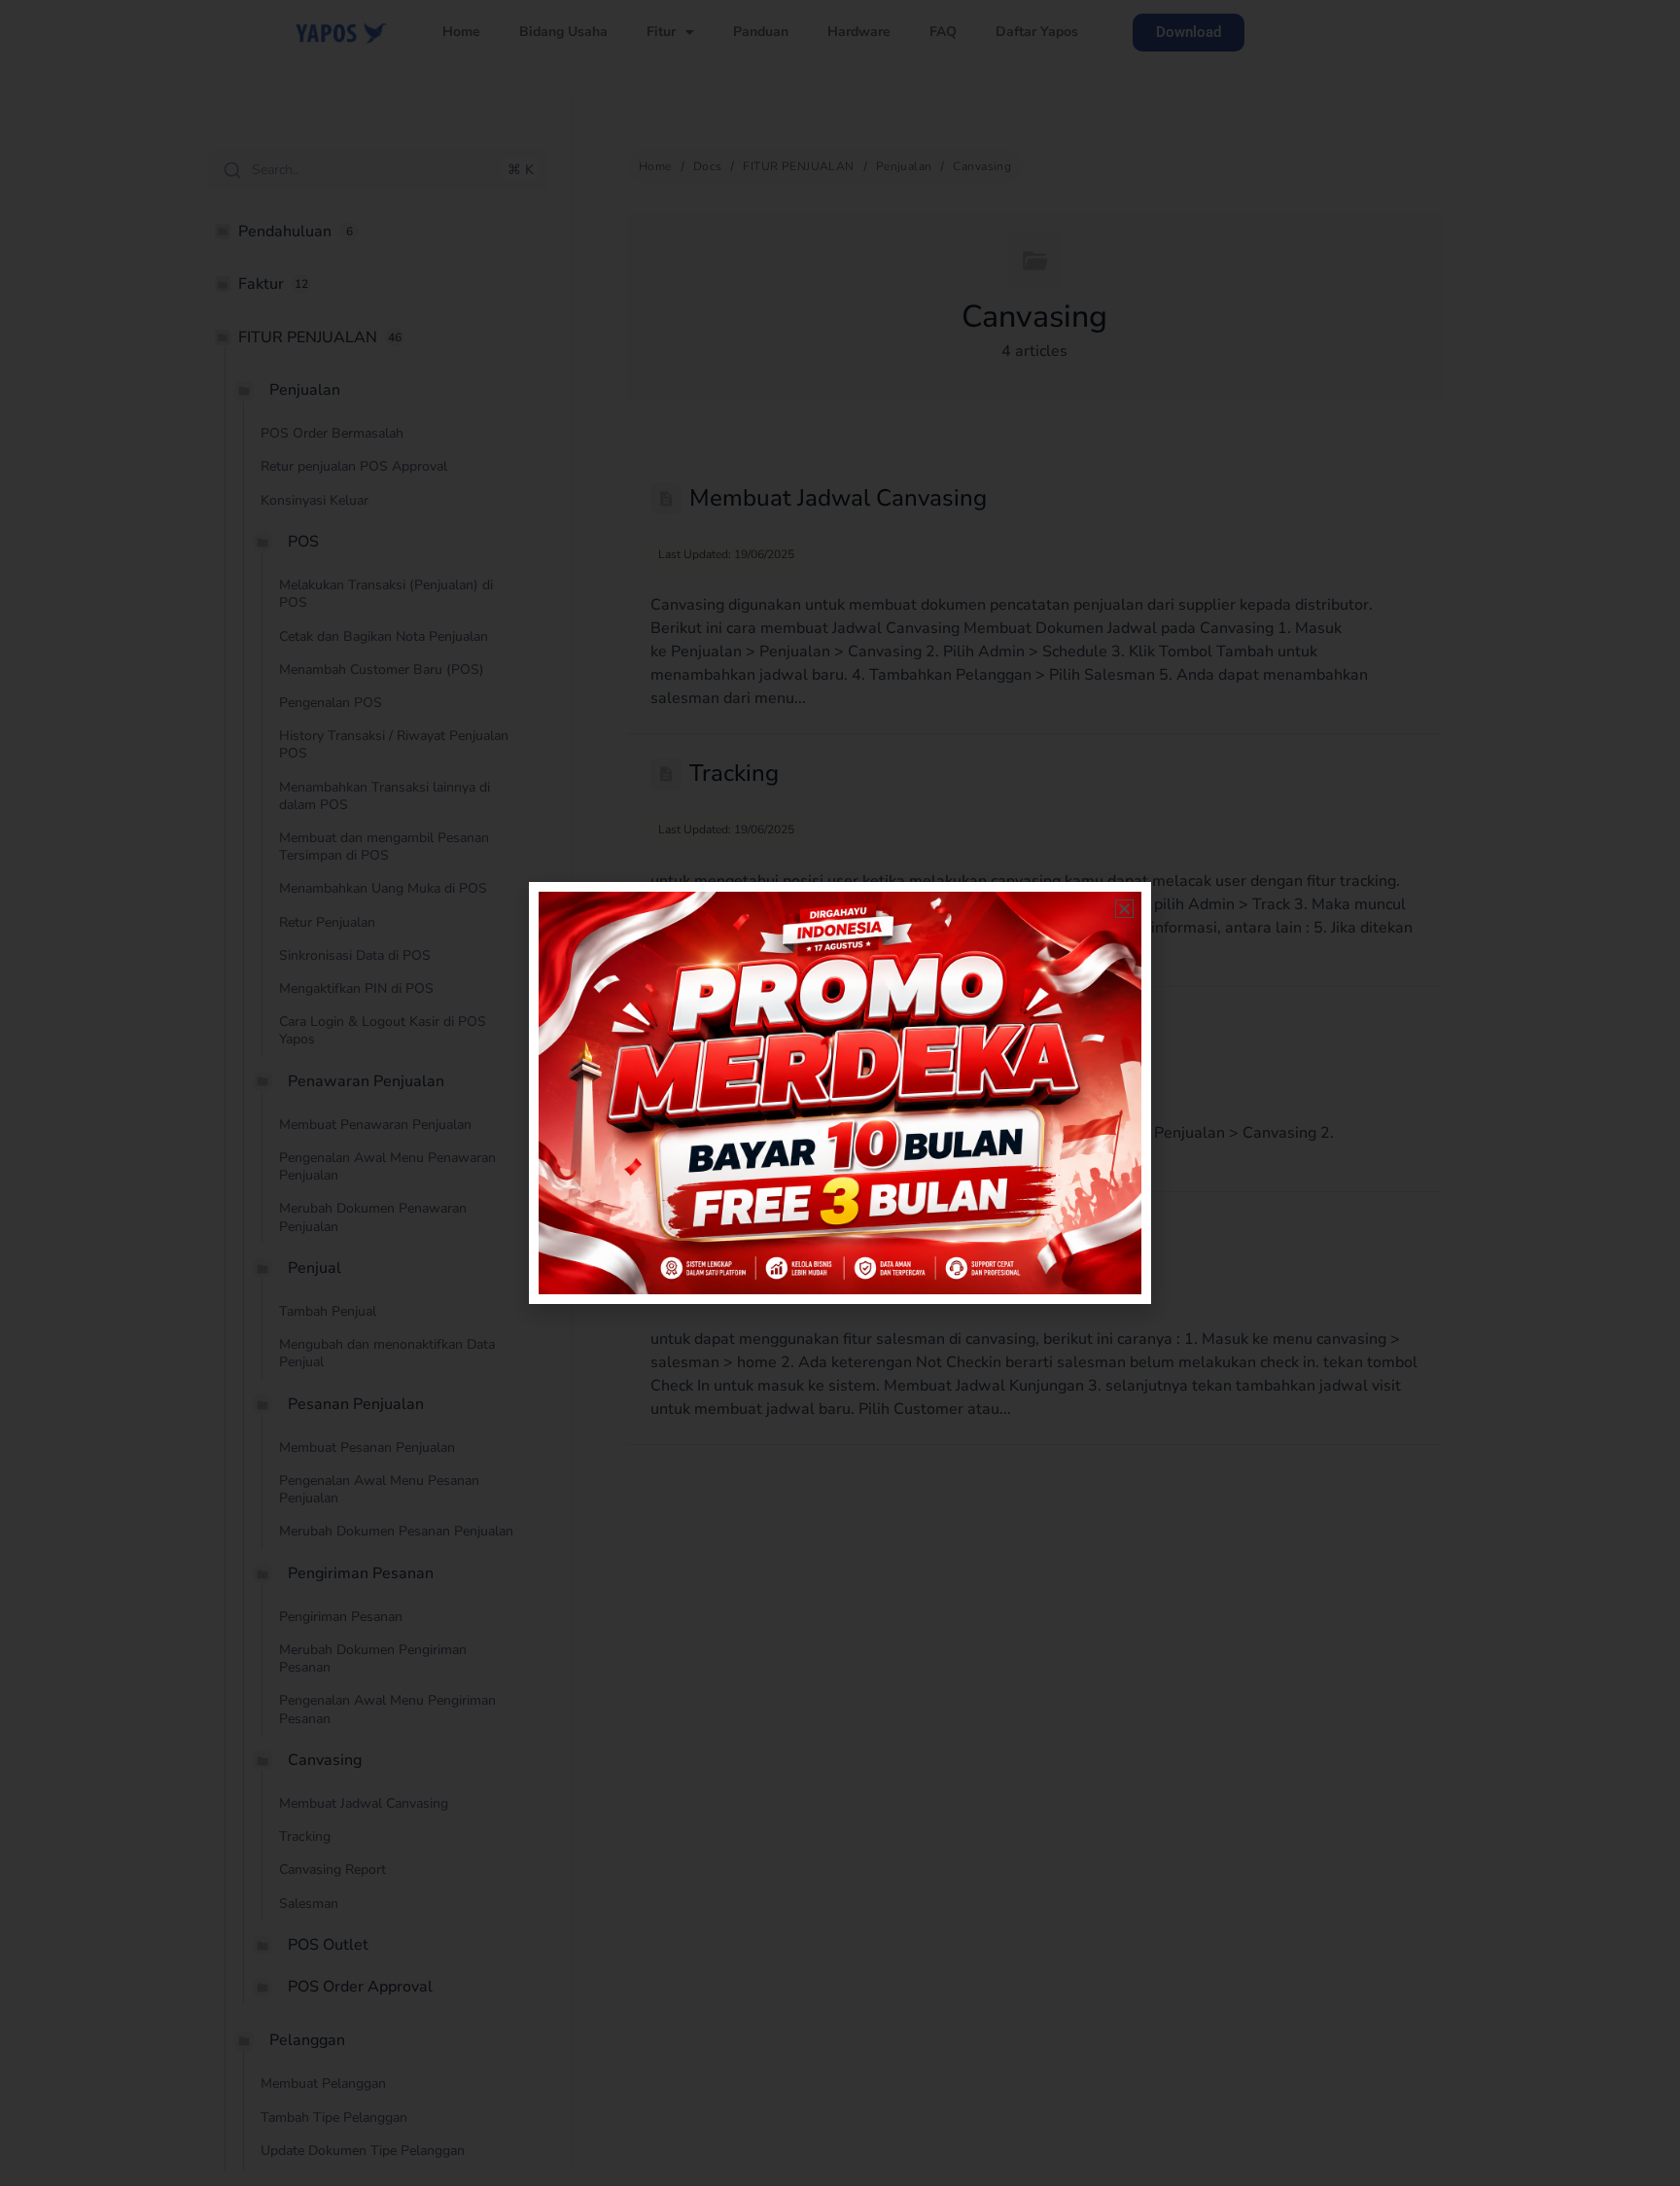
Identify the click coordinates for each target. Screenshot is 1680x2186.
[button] (1124, 909)
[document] (840, 1093)
